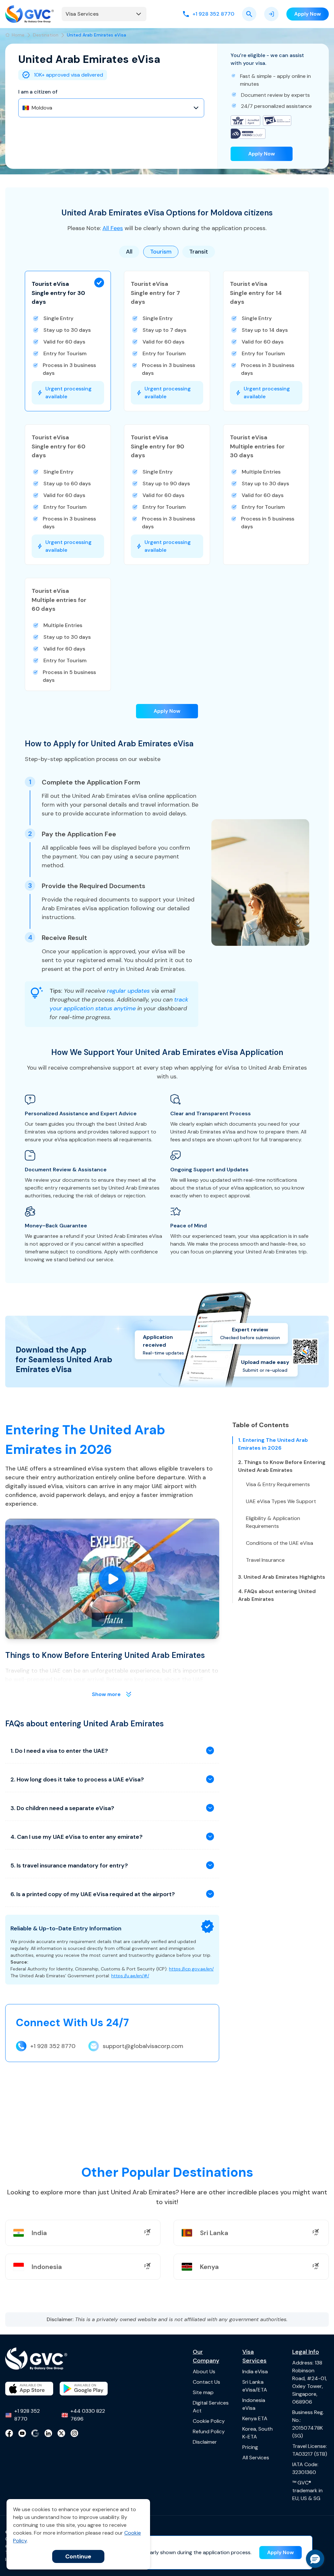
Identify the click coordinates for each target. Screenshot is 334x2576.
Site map (203, 2392)
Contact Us (206, 2382)
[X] (61, 2433)
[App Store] (29, 2389)
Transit (199, 252)
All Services (256, 2458)
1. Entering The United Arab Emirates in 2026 (273, 1444)
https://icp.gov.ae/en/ (191, 1969)
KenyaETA (255, 2418)
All (129, 252)
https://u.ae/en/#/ (130, 1976)
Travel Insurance (265, 1560)
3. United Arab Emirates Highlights (282, 1577)
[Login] (271, 14)
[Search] (249, 14)
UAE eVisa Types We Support (281, 1501)
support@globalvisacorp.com (143, 2046)
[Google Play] (84, 2389)
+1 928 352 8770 (53, 2046)
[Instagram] (74, 2433)
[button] (68, 341)
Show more (106, 1694)
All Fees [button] (113, 228)
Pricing (250, 2447)
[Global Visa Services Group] (30, 14)
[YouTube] (22, 2433)
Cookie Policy (209, 2421)
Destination (46, 35)
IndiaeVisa (255, 2371)
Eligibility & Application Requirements (273, 1522)
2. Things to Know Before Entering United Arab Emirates (282, 1466)
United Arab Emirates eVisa (97, 35)
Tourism (161, 252)
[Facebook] (9, 2433)
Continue (78, 2556)
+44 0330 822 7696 (88, 2415)
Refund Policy (209, 2431)
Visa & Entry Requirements (278, 1484)
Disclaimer (205, 2442)
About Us (204, 2371)
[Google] (35, 2433)
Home (18, 35)
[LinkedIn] (48, 2433)
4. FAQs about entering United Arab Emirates (277, 1595)
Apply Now (262, 154)
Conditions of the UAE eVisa (280, 1543)
